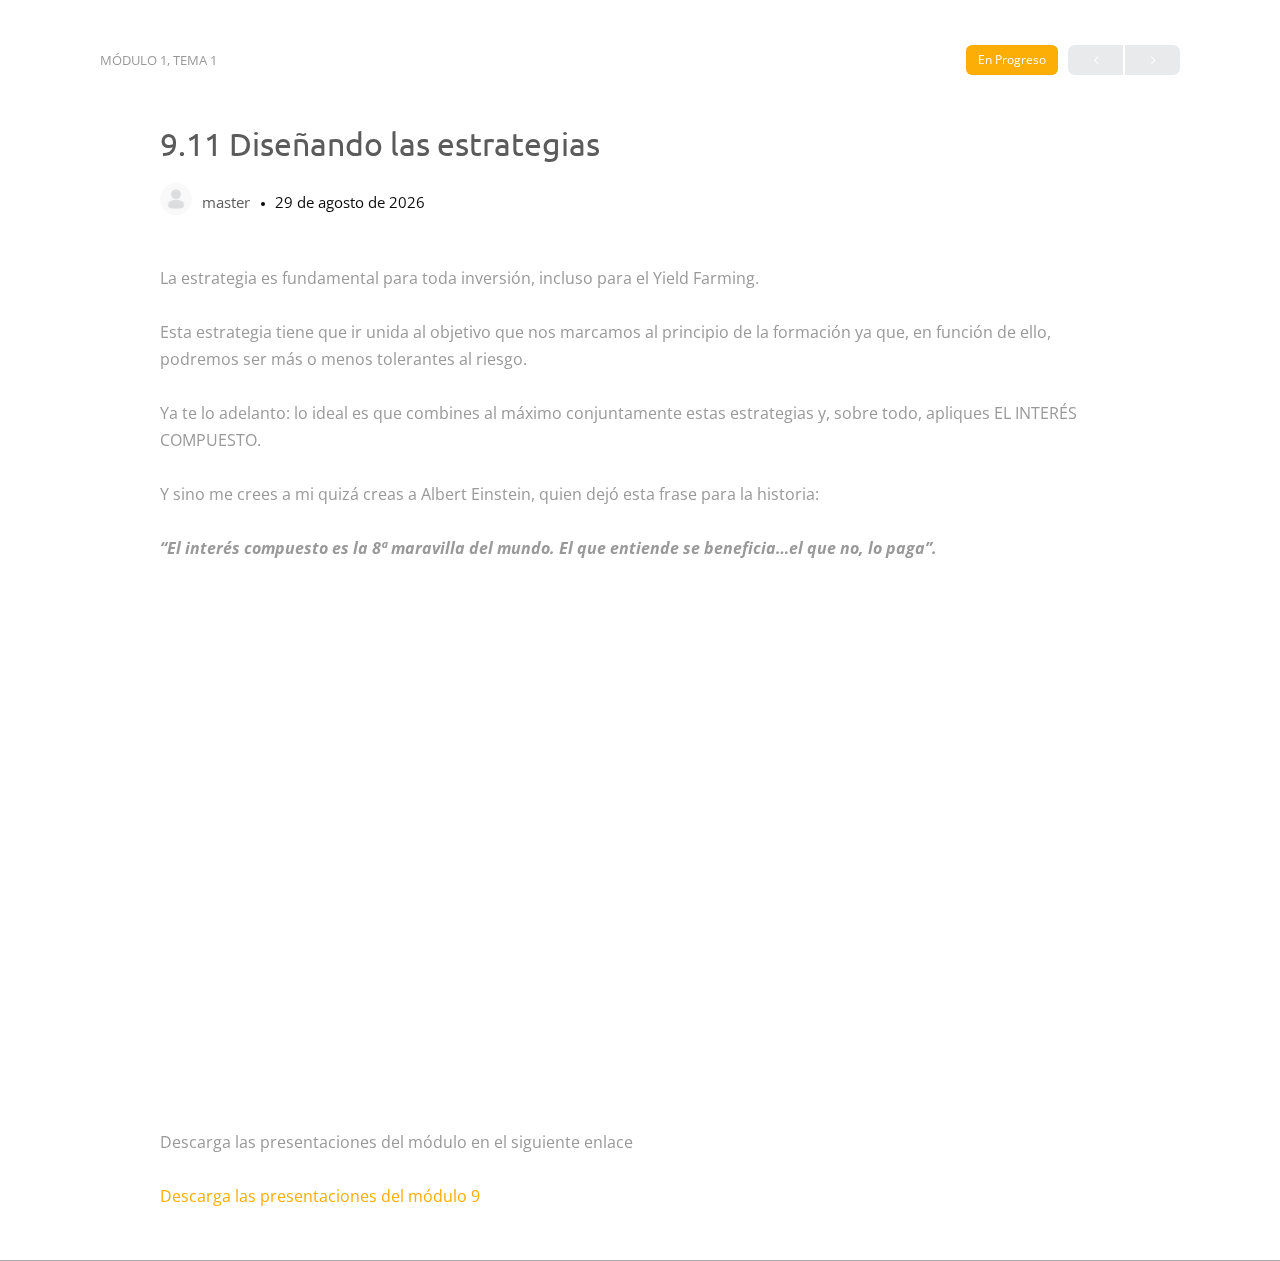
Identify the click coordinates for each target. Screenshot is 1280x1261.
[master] (176, 201)
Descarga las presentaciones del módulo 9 (320, 1196)
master (228, 202)
